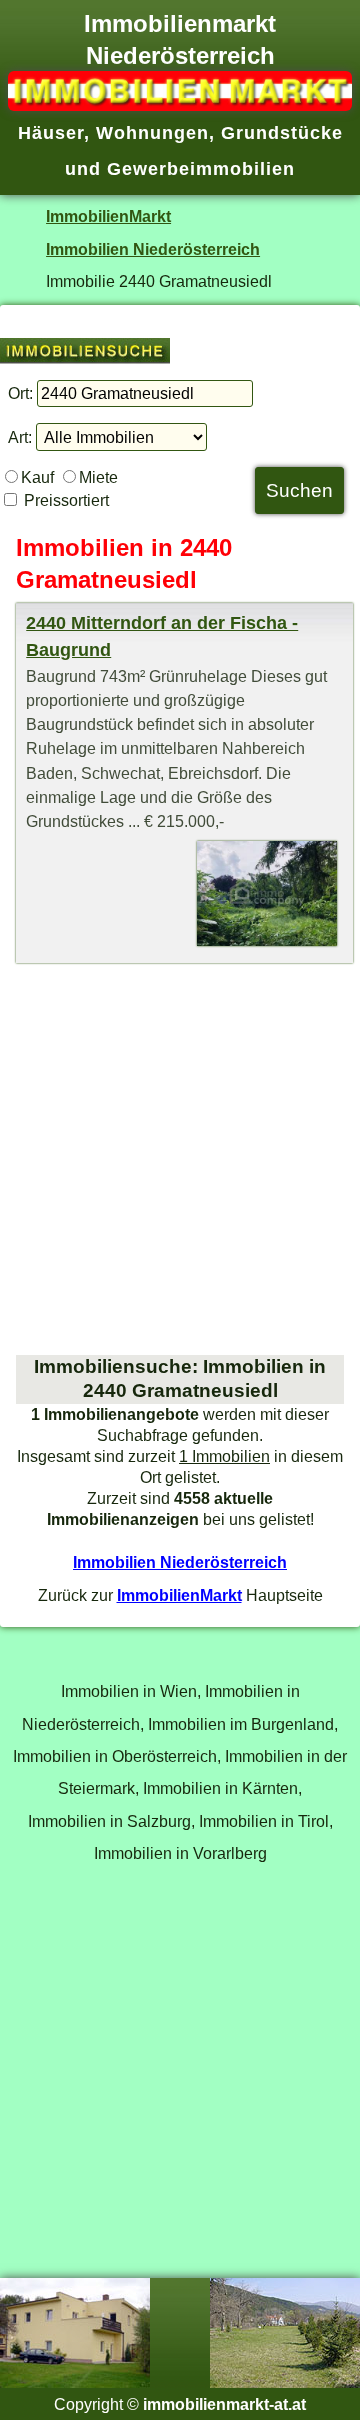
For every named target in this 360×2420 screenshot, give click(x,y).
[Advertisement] (180, 1159)
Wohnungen (152, 133)
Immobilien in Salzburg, (111, 1821)
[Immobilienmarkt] (180, 105)
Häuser (51, 133)
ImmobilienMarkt (108, 216)
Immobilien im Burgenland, (243, 1724)
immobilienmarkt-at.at (224, 2404)
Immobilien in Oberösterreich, (117, 1756)
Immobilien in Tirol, (266, 1821)
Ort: (20, 393)
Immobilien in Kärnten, (222, 1788)
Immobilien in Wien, (131, 1691)
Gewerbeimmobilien (201, 169)
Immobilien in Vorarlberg (180, 1853)
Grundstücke (282, 133)
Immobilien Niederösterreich (153, 249)
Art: (20, 437)
